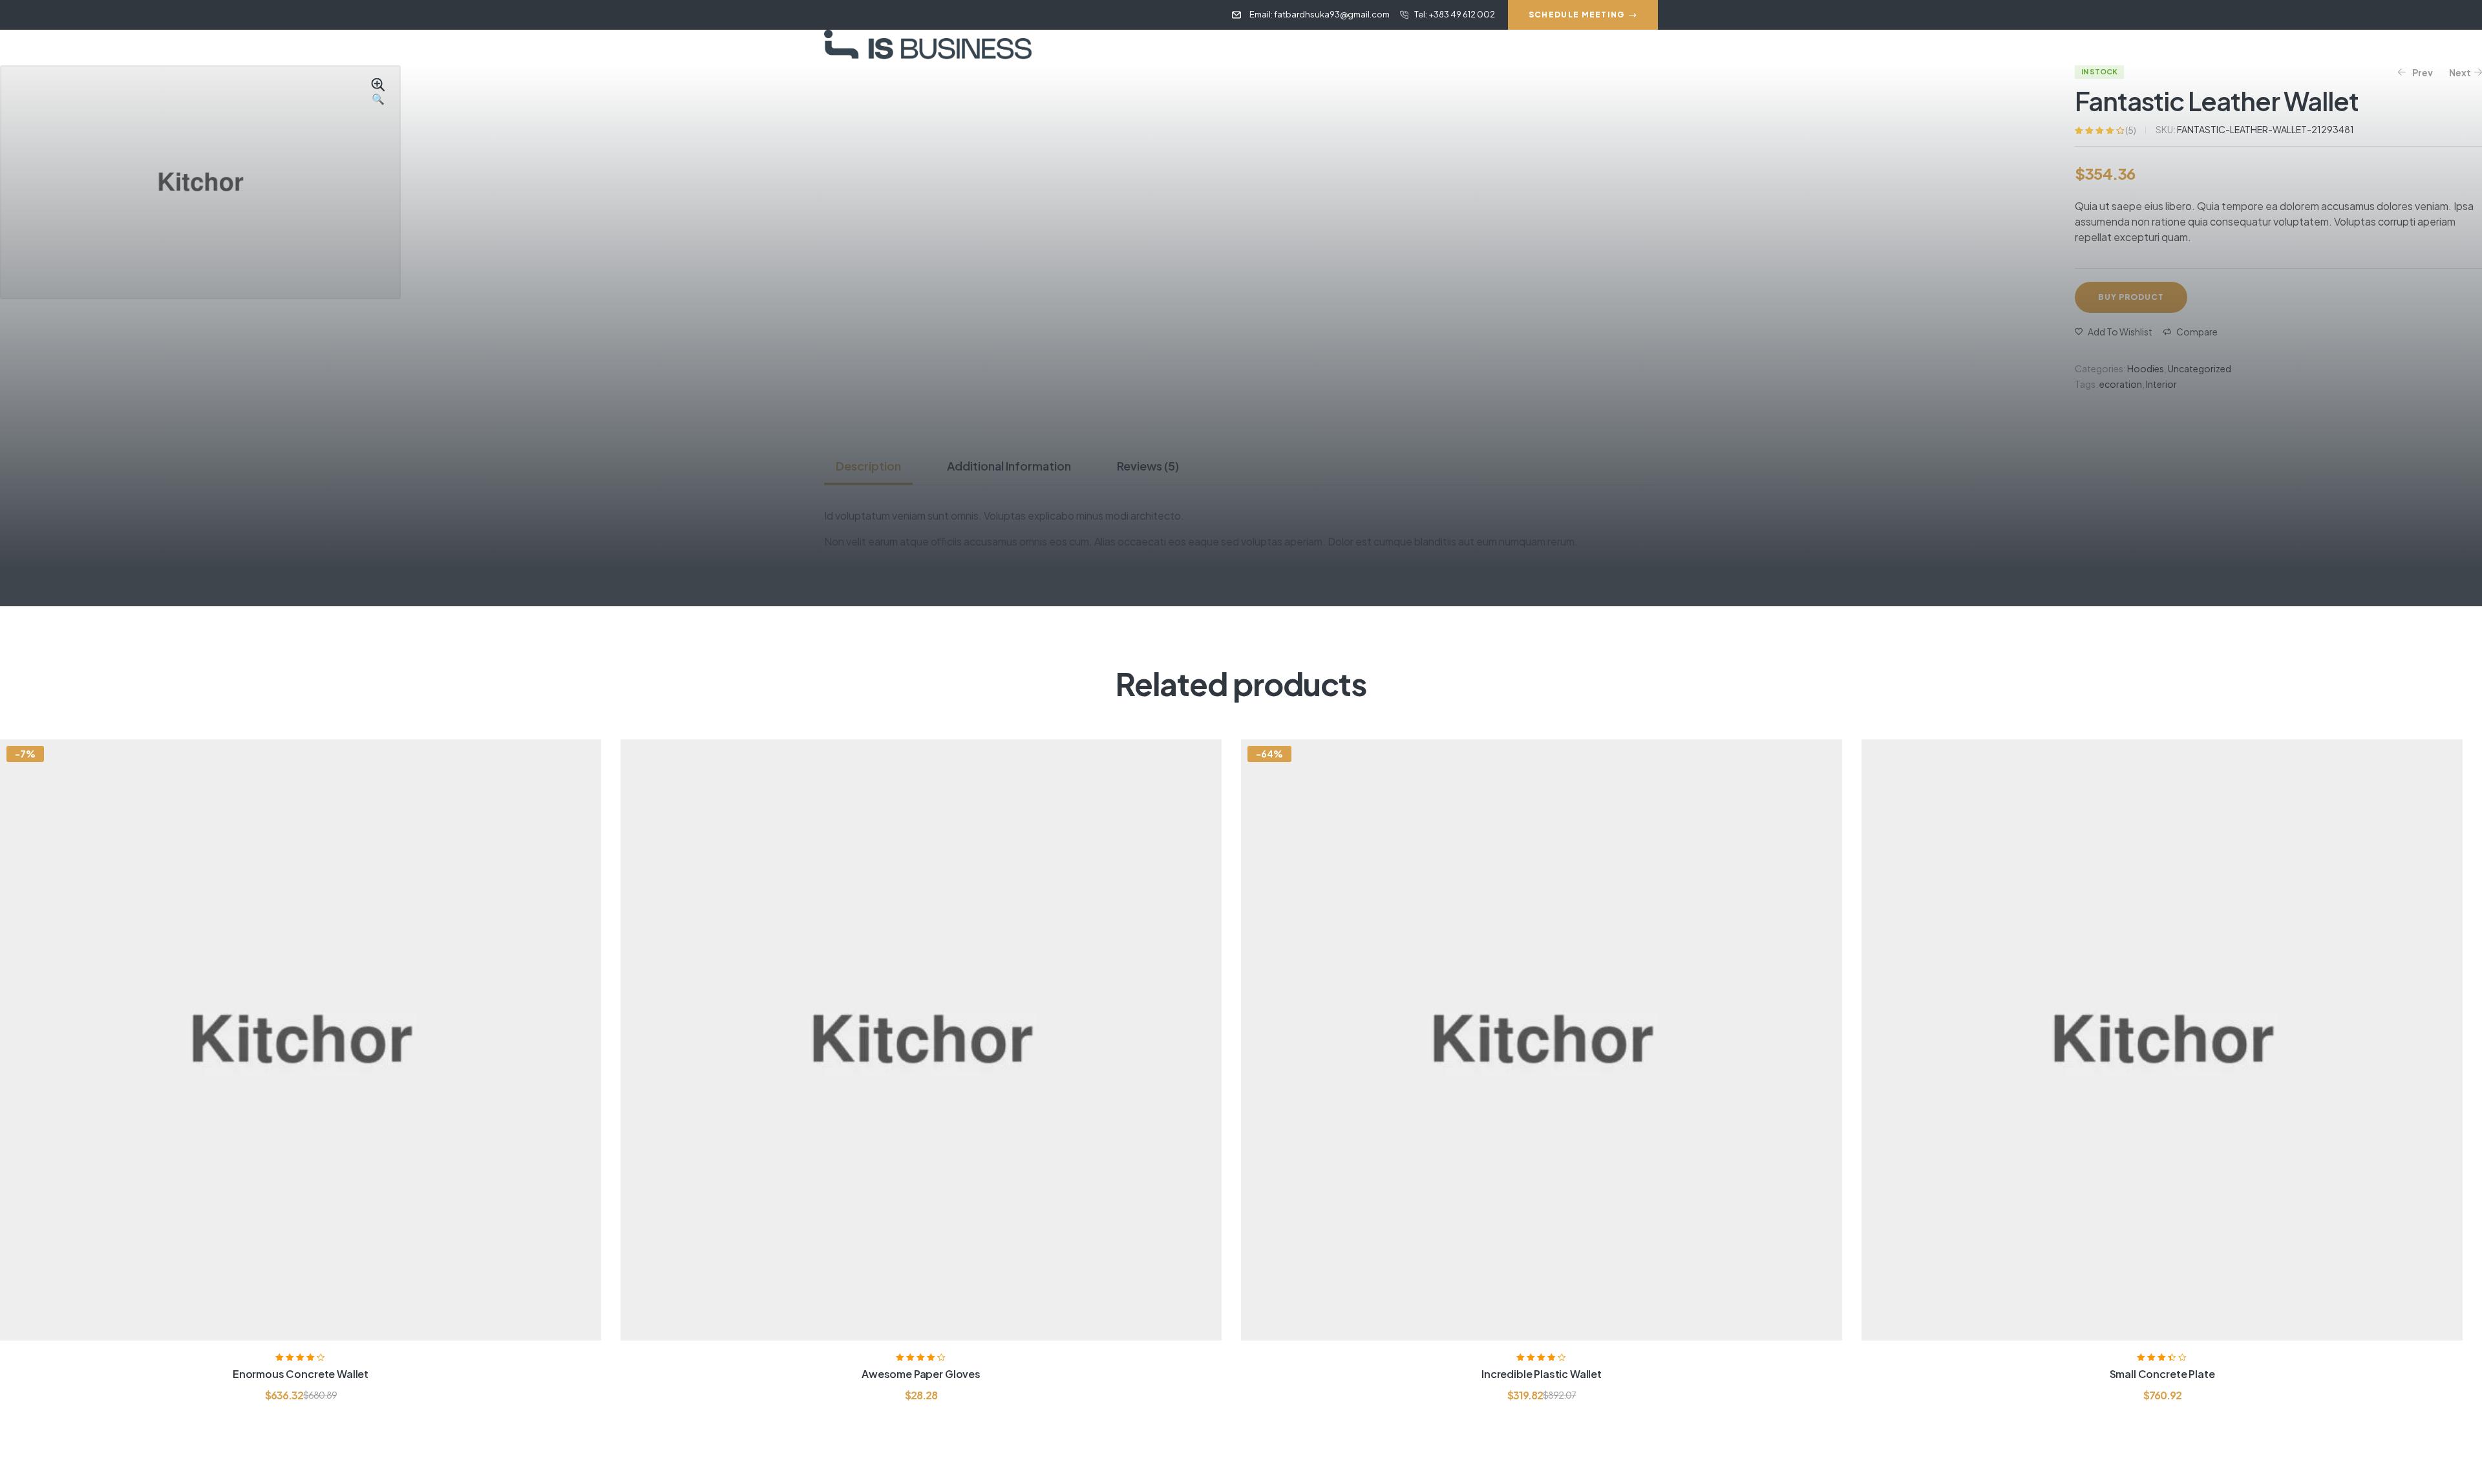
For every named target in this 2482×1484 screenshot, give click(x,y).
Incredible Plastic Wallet (1542, 1374)
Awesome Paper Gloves (921, 1374)
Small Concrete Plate (2162, 1374)
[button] (378, 92)
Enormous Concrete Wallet (301, 1374)
